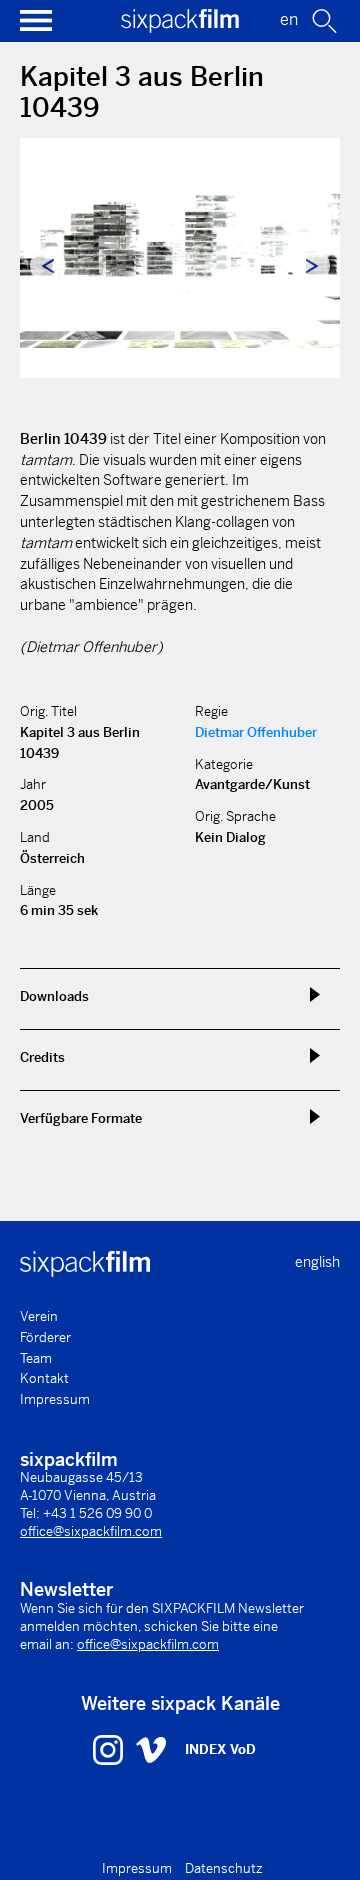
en (289, 19)
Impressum (55, 1399)
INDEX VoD (220, 1749)
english (317, 1262)
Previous (48, 266)
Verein (39, 1316)
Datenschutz (224, 1868)
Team (36, 1358)
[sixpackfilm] (180, 27)
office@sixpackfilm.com (91, 1531)
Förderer (45, 1337)
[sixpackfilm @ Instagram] (110, 1750)
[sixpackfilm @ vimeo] (151, 1750)
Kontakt (44, 1378)
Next (312, 266)
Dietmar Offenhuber (256, 732)
